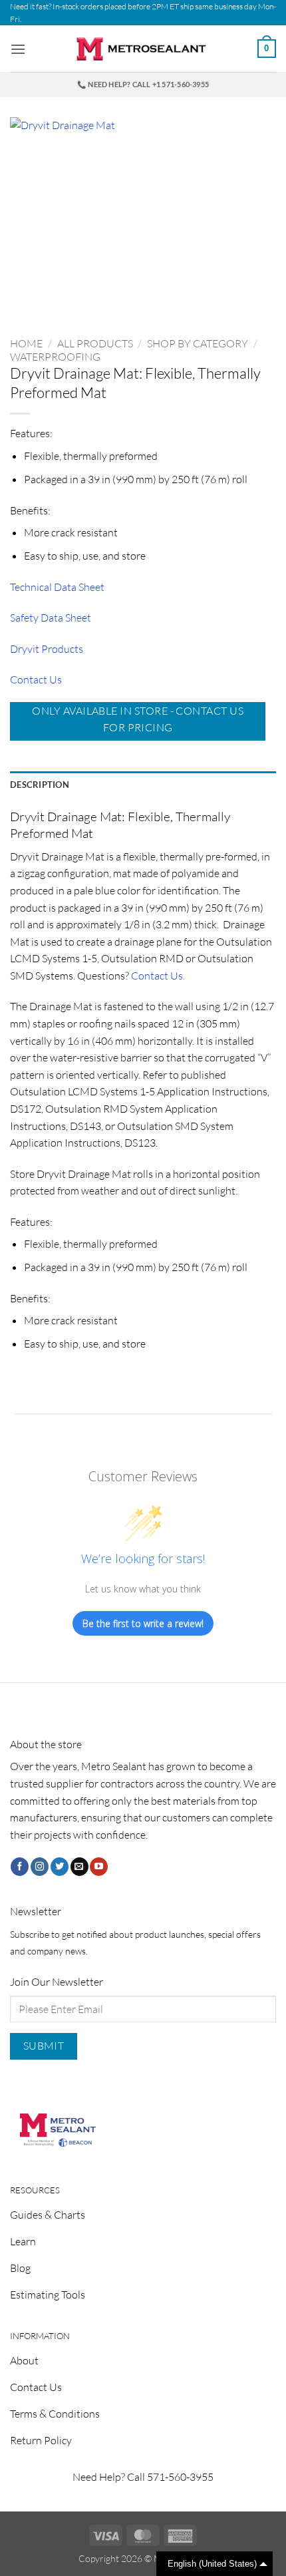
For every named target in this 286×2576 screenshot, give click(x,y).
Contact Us (36, 679)
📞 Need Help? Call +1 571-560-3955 (143, 84)
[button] (18, 49)
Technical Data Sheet (57, 587)
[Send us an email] (79, 1867)
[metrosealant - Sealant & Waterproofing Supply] (143, 49)
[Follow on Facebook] (20, 1867)
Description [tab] (40, 785)
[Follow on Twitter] (60, 1867)
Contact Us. (158, 976)
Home (26, 343)
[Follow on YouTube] (99, 1867)
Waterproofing (55, 357)
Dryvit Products (47, 649)
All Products (95, 343)
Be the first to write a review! (143, 1623)
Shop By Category (198, 343)
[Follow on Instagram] (40, 1867)
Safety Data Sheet (51, 618)
